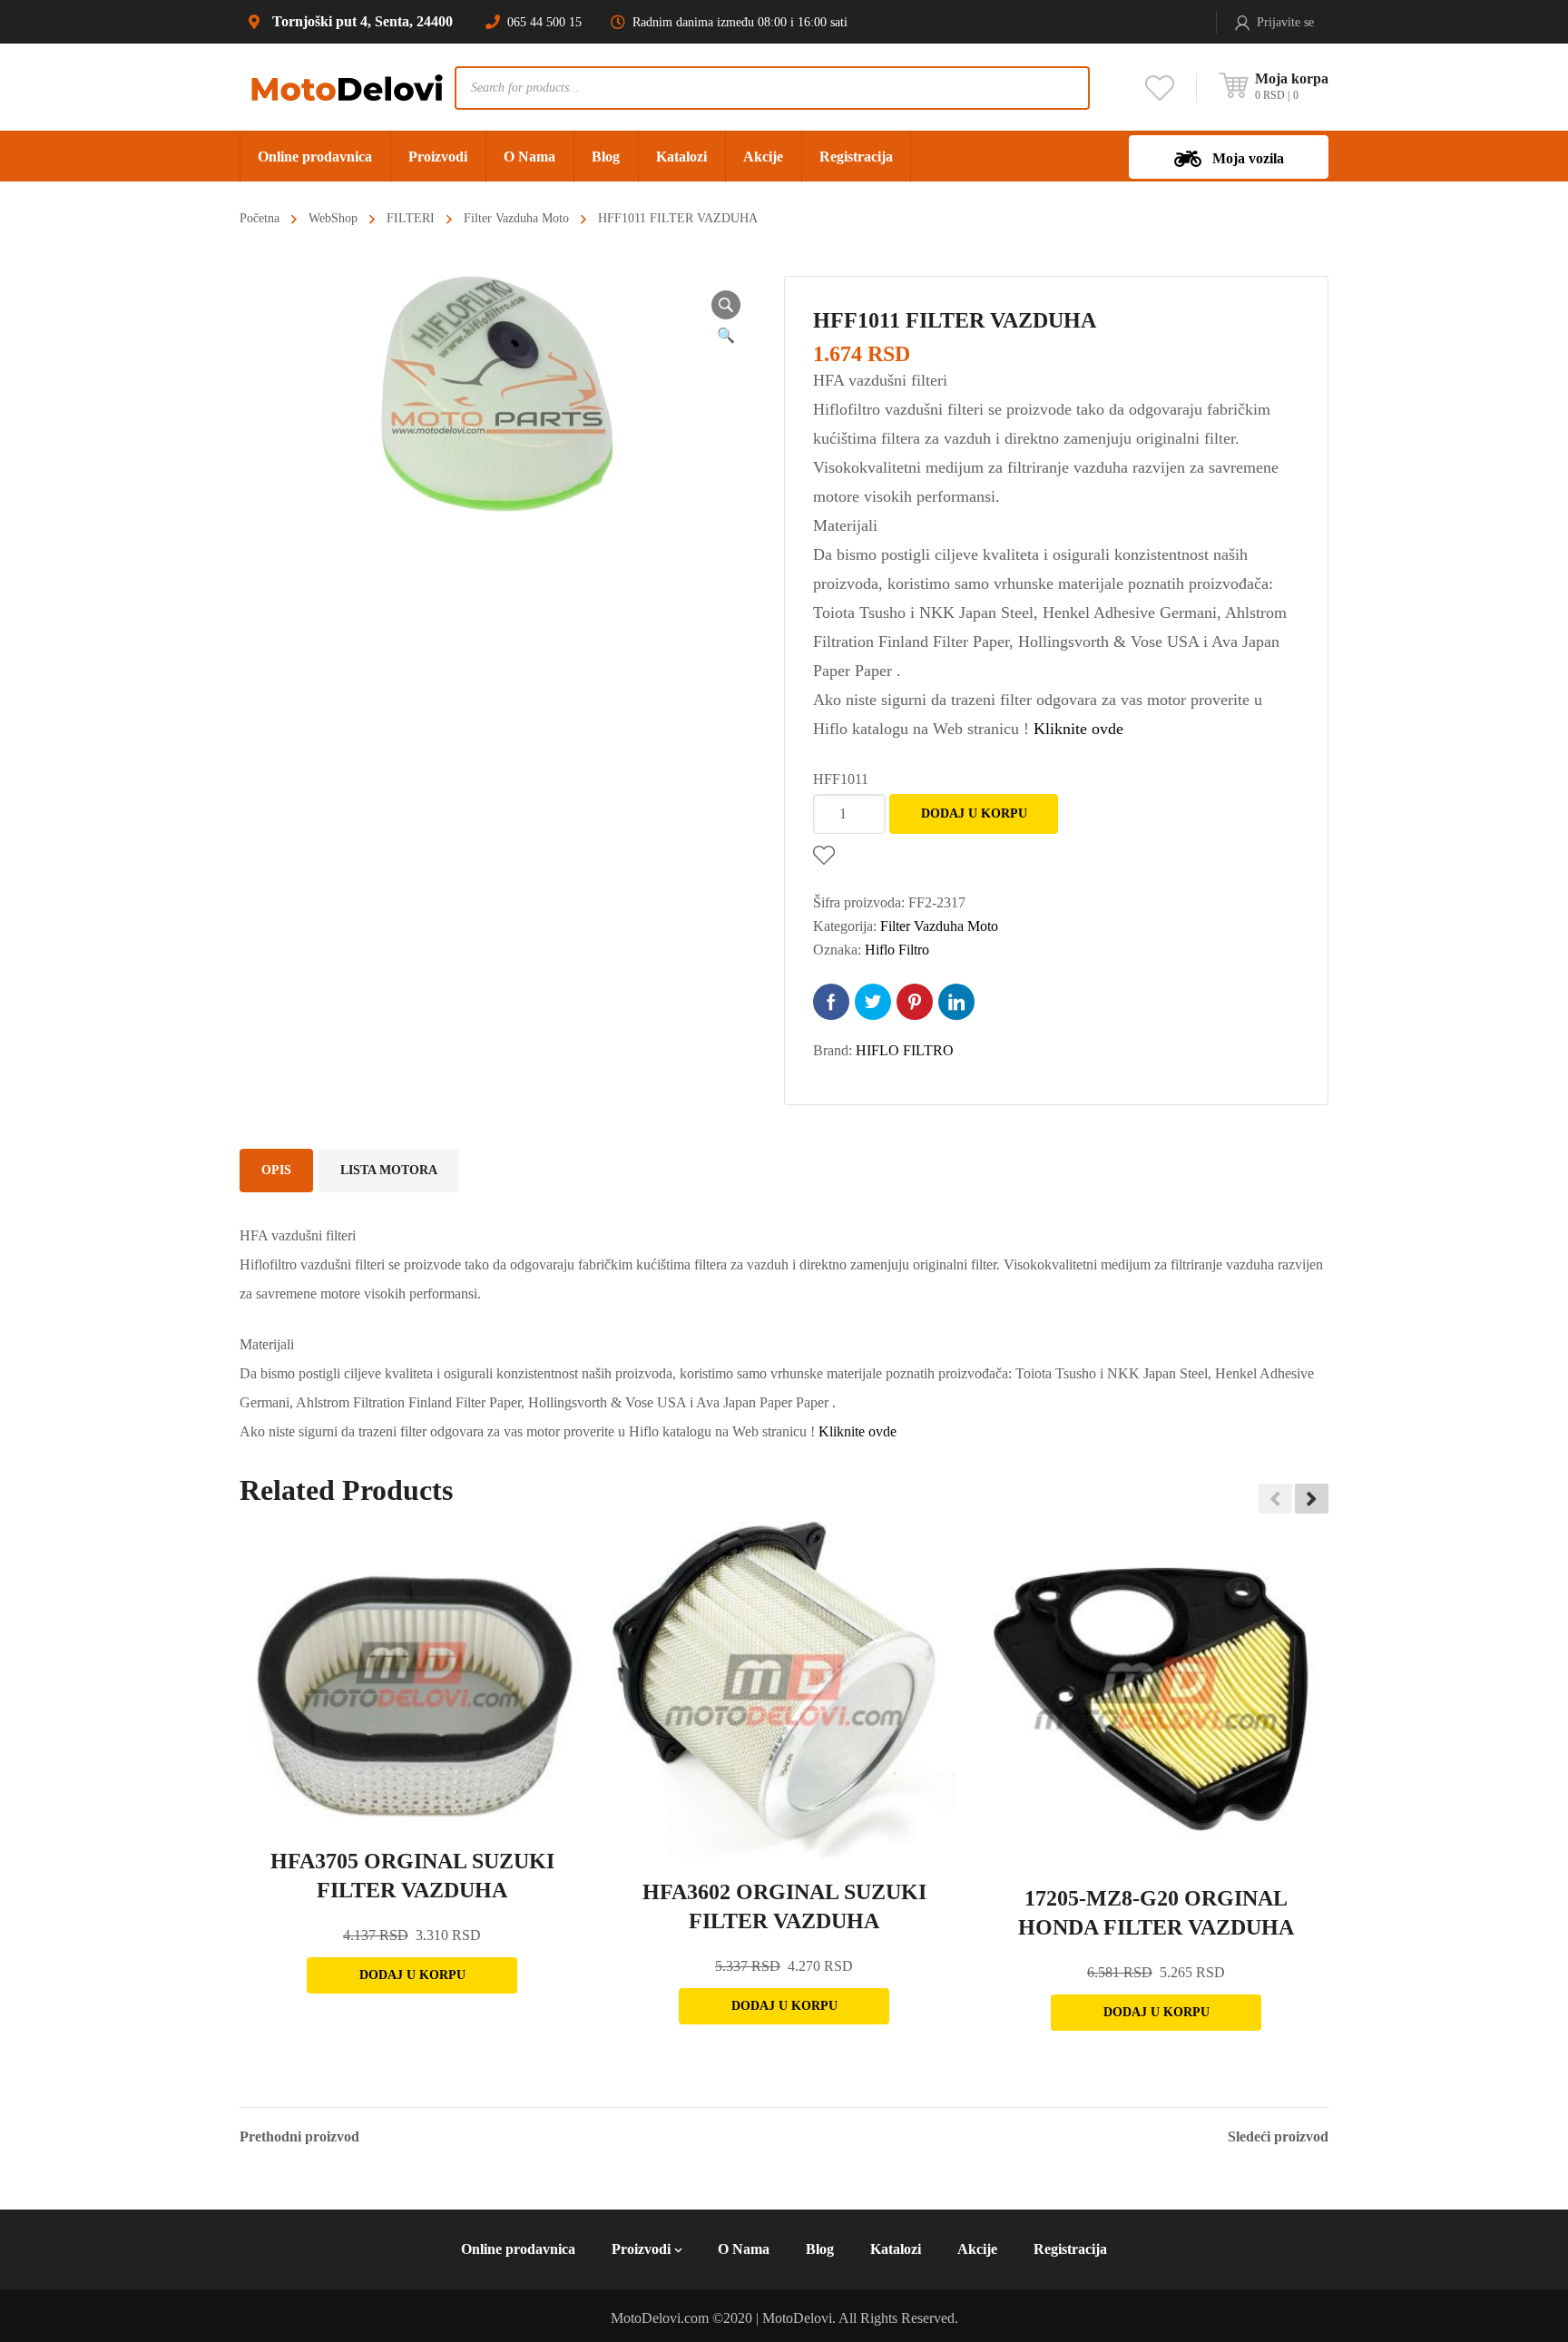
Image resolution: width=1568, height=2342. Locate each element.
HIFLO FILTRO (905, 1050)
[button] (1312, 1498)
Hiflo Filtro (897, 950)
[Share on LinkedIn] (956, 1002)
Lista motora (389, 1170)
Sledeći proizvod (1278, 2137)
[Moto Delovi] (347, 87)
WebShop (333, 218)
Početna (260, 218)
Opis (276, 1170)
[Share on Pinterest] (915, 1002)
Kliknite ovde (1078, 729)
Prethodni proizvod (299, 2137)
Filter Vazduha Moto (516, 218)
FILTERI (411, 218)
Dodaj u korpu (974, 813)
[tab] (276, 1171)
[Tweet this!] (873, 1002)
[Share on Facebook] (831, 1002)
